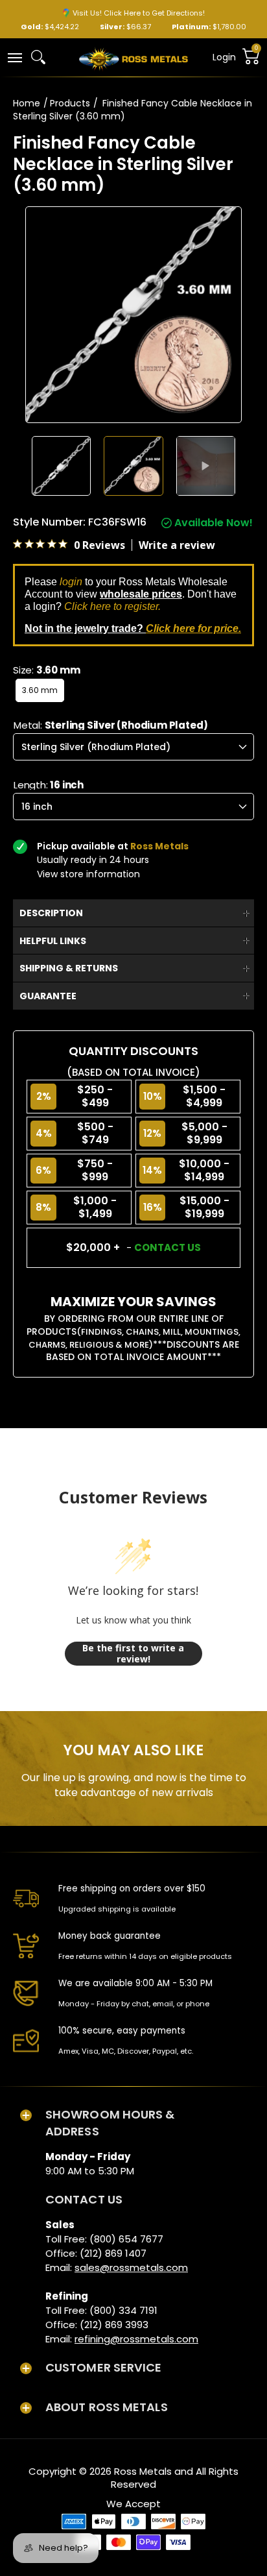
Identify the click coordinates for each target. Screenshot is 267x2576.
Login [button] (224, 57)
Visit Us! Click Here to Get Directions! (139, 13)
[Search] (38, 57)
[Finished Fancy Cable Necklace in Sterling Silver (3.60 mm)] (62, 466)
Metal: (111, 725)
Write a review (177, 545)
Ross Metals (143, 2471)
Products (70, 103)
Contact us (168, 1247)
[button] (14, 57)
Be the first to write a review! (133, 1654)
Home (27, 103)
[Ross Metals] (133, 58)
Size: (46, 670)
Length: (49, 785)
